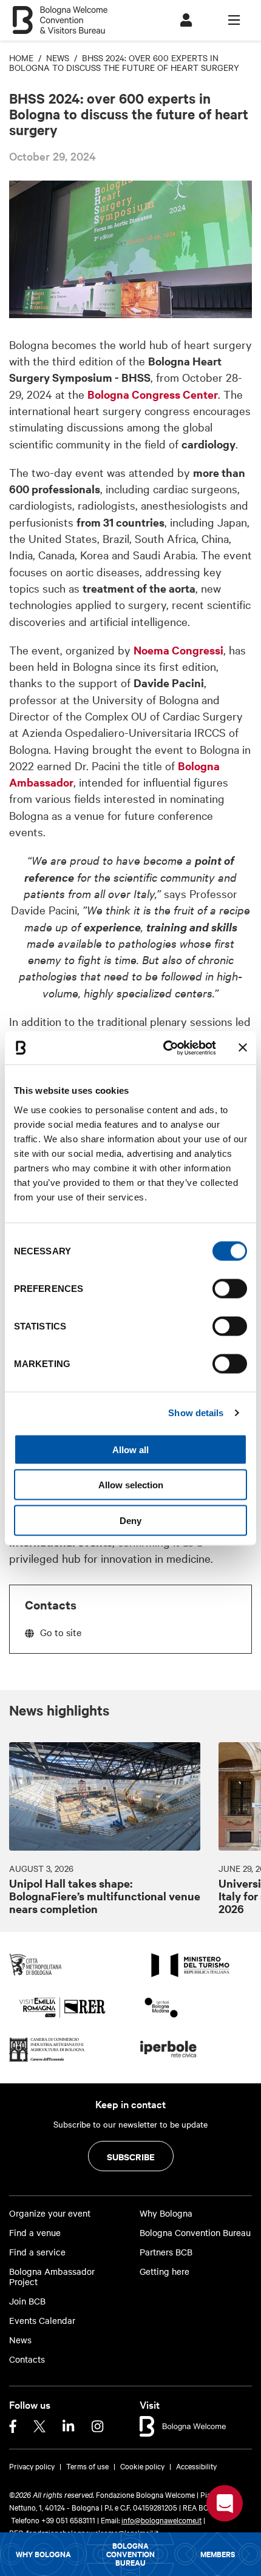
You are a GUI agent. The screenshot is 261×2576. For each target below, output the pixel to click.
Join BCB (27, 2301)
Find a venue (35, 2233)
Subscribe (131, 2156)
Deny (130, 1520)
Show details (196, 1413)
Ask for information (225, 2503)
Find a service (37, 2252)
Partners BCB (166, 2252)
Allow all (130, 1449)
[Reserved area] (186, 20)
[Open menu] (234, 20)
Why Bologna (43, 2554)
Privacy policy (32, 2466)
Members (218, 2554)
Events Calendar (42, 2321)
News (20, 2340)
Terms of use (87, 2466)
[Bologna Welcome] (183, 2425)
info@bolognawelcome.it (161, 2520)
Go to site (61, 1632)
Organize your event (50, 2213)
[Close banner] (243, 1048)
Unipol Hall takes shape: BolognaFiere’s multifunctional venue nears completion (105, 1896)
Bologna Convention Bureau (130, 2554)
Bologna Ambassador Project (52, 2277)
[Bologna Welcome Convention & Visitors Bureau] (60, 14)
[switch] (230, 1288)
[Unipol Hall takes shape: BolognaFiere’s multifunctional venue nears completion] (105, 1796)
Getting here (164, 2271)
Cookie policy (142, 2466)
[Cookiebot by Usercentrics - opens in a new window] (164, 1048)
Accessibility (196, 2466)
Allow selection (131, 1485)
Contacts (27, 2359)
